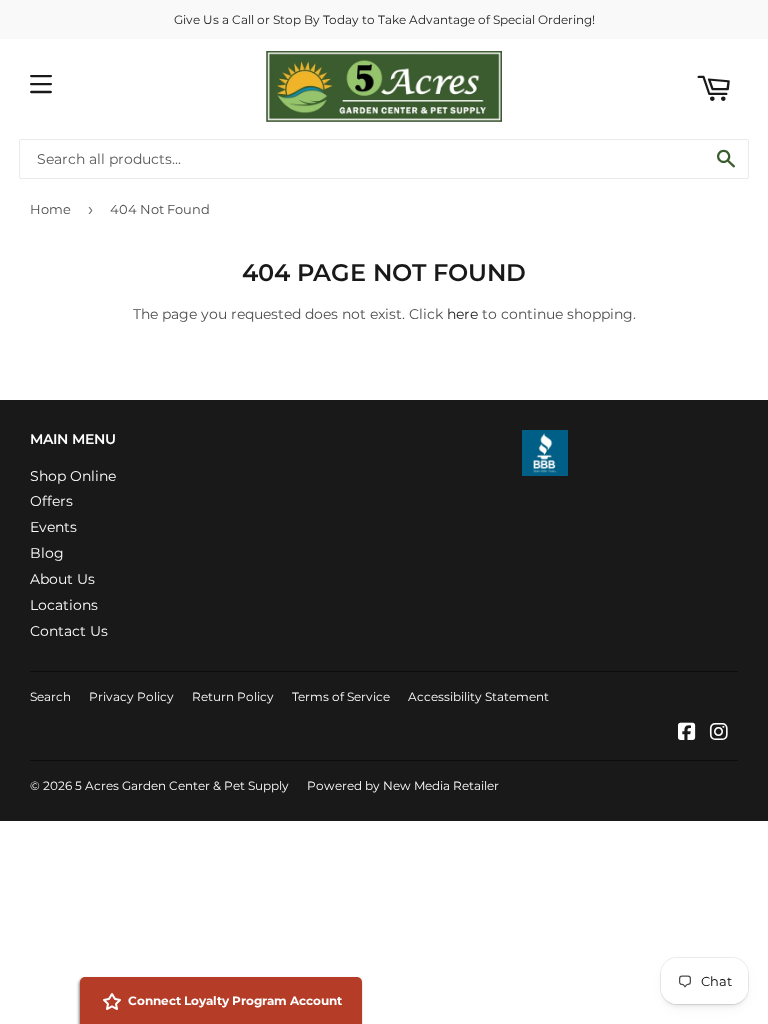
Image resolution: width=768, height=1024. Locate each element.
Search (50, 696)
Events (53, 527)
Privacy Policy (131, 696)
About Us (62, 579)
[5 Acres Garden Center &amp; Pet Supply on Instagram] (719, 734)
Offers (51, 501)
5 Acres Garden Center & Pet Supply (182, 785)
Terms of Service (341, 696)
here (462, 314)
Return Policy (233, 696)
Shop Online (73, 476)
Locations (64, 605)
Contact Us (69, 631)
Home (50, 209)
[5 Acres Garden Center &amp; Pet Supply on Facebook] (687, 734)
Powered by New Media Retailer (403, 785)
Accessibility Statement (478, 696)
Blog (47, 553)
